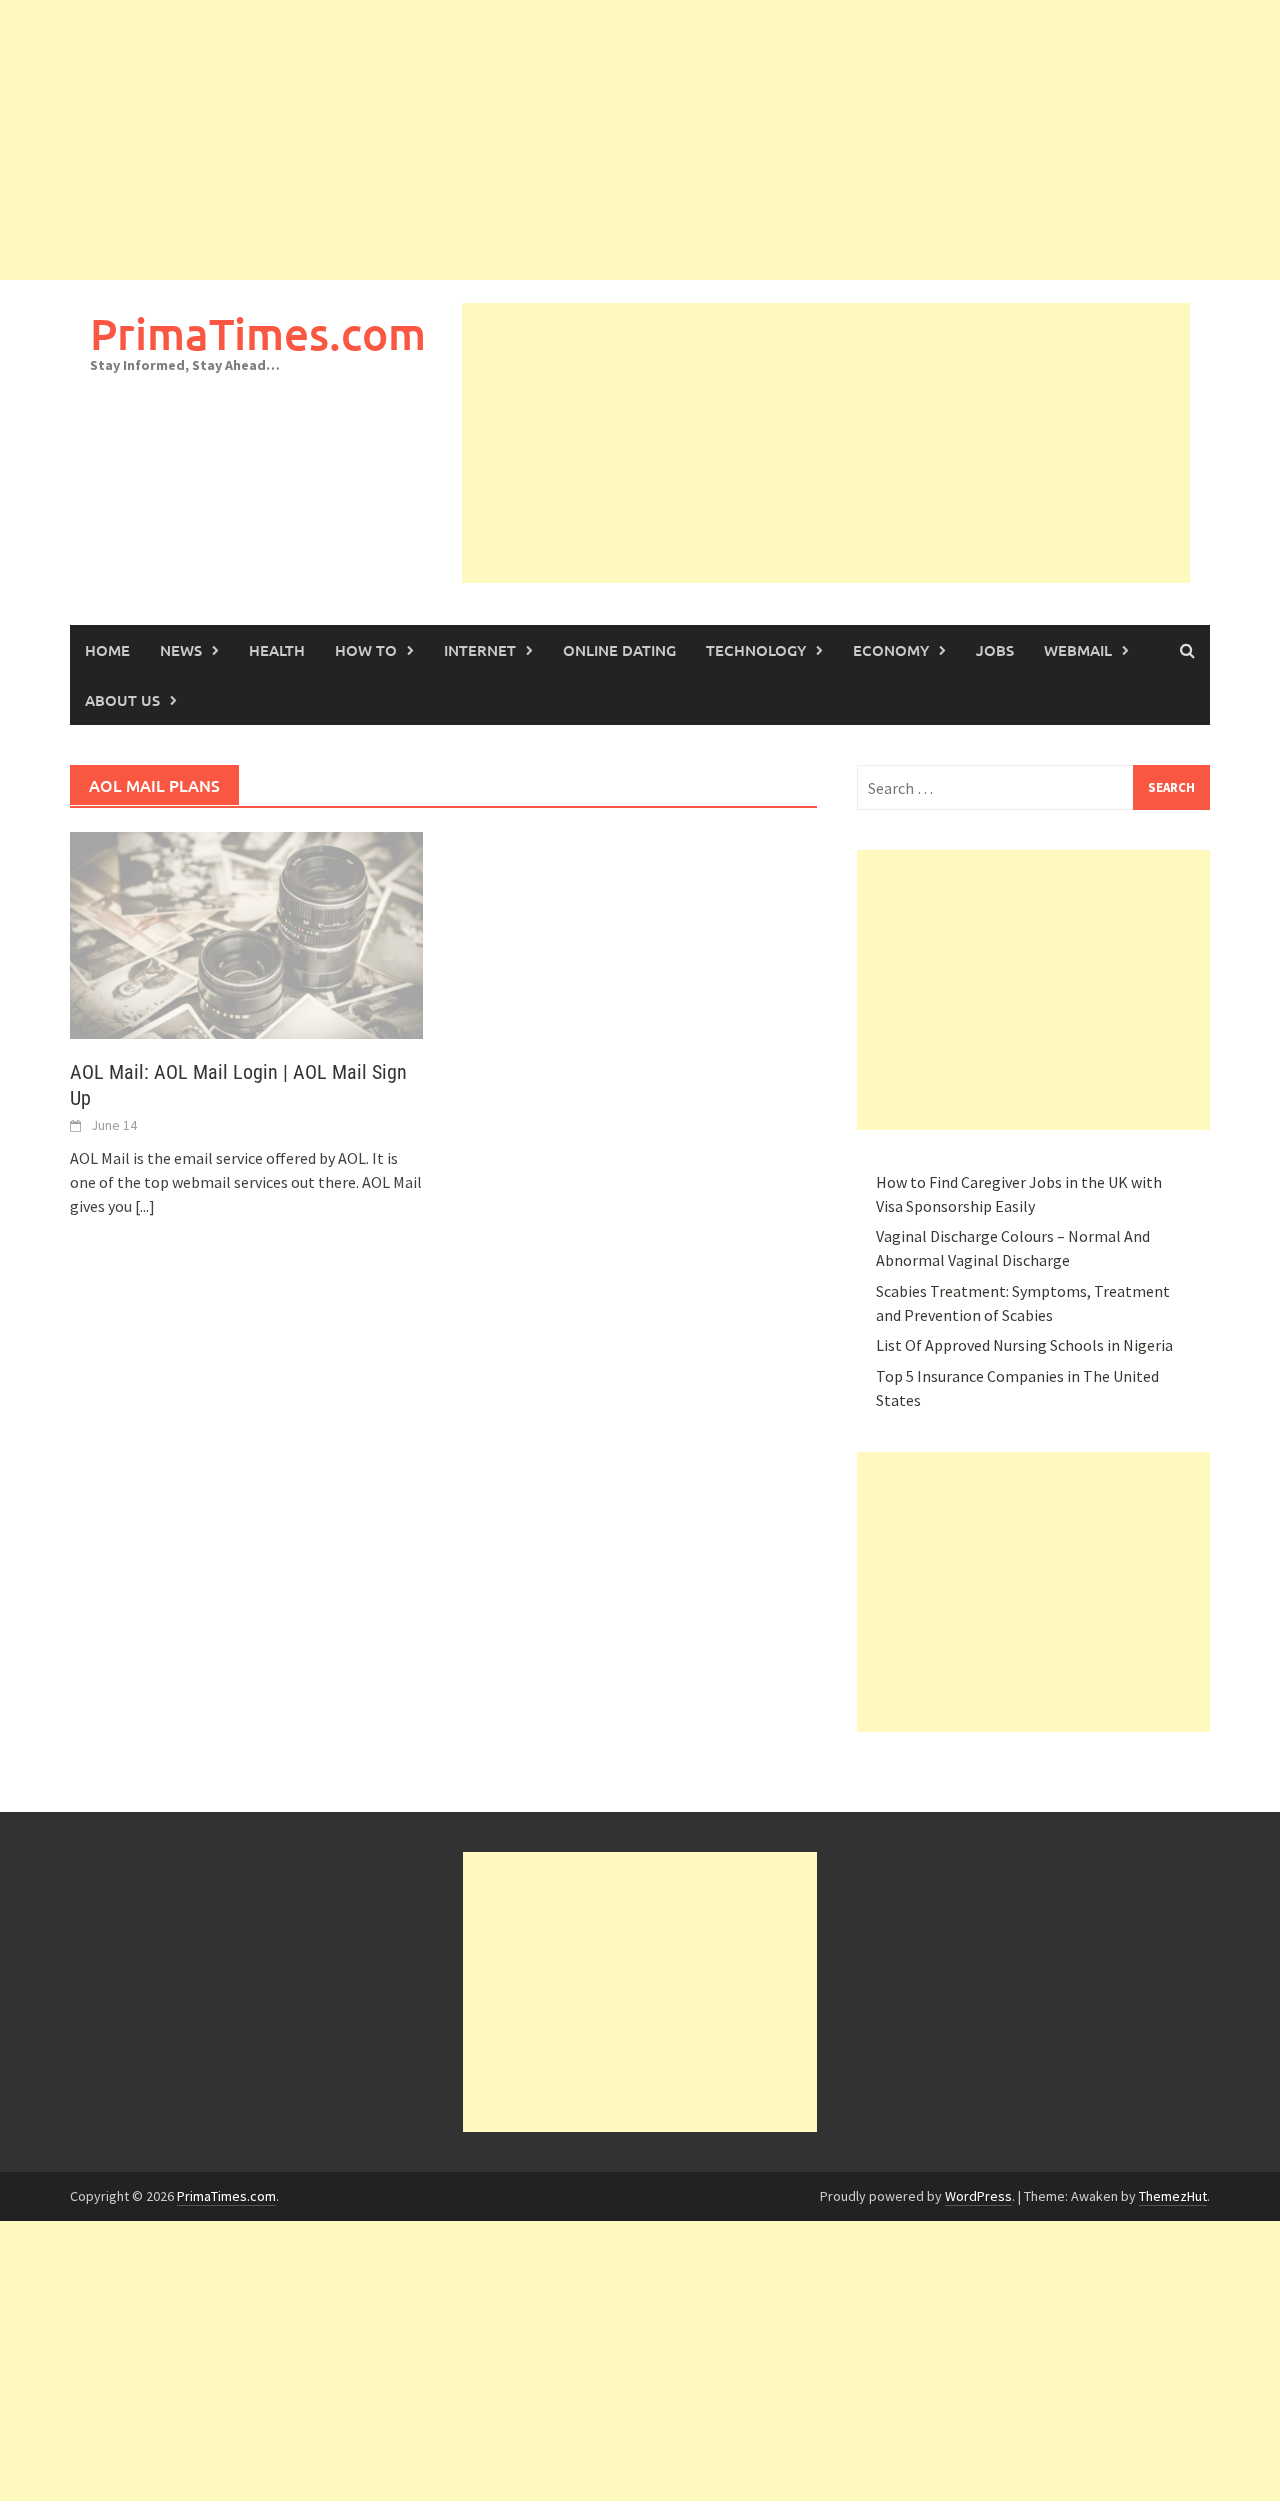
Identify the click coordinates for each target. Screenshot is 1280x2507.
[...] (145, 1206)
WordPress (978, 2196)
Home (107, 650)
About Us (122, 700)
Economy (891, 650)
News (181, 650)
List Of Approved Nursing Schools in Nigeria (1024, 1345)
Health (277, 650)
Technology (756, 650)
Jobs (995, 650)
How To (366, 650)
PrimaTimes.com (258, 333)
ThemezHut (1173, 2196)
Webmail (1078, 650)
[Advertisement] (600, 140)
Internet (480, 650)
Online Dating (619, 650)
